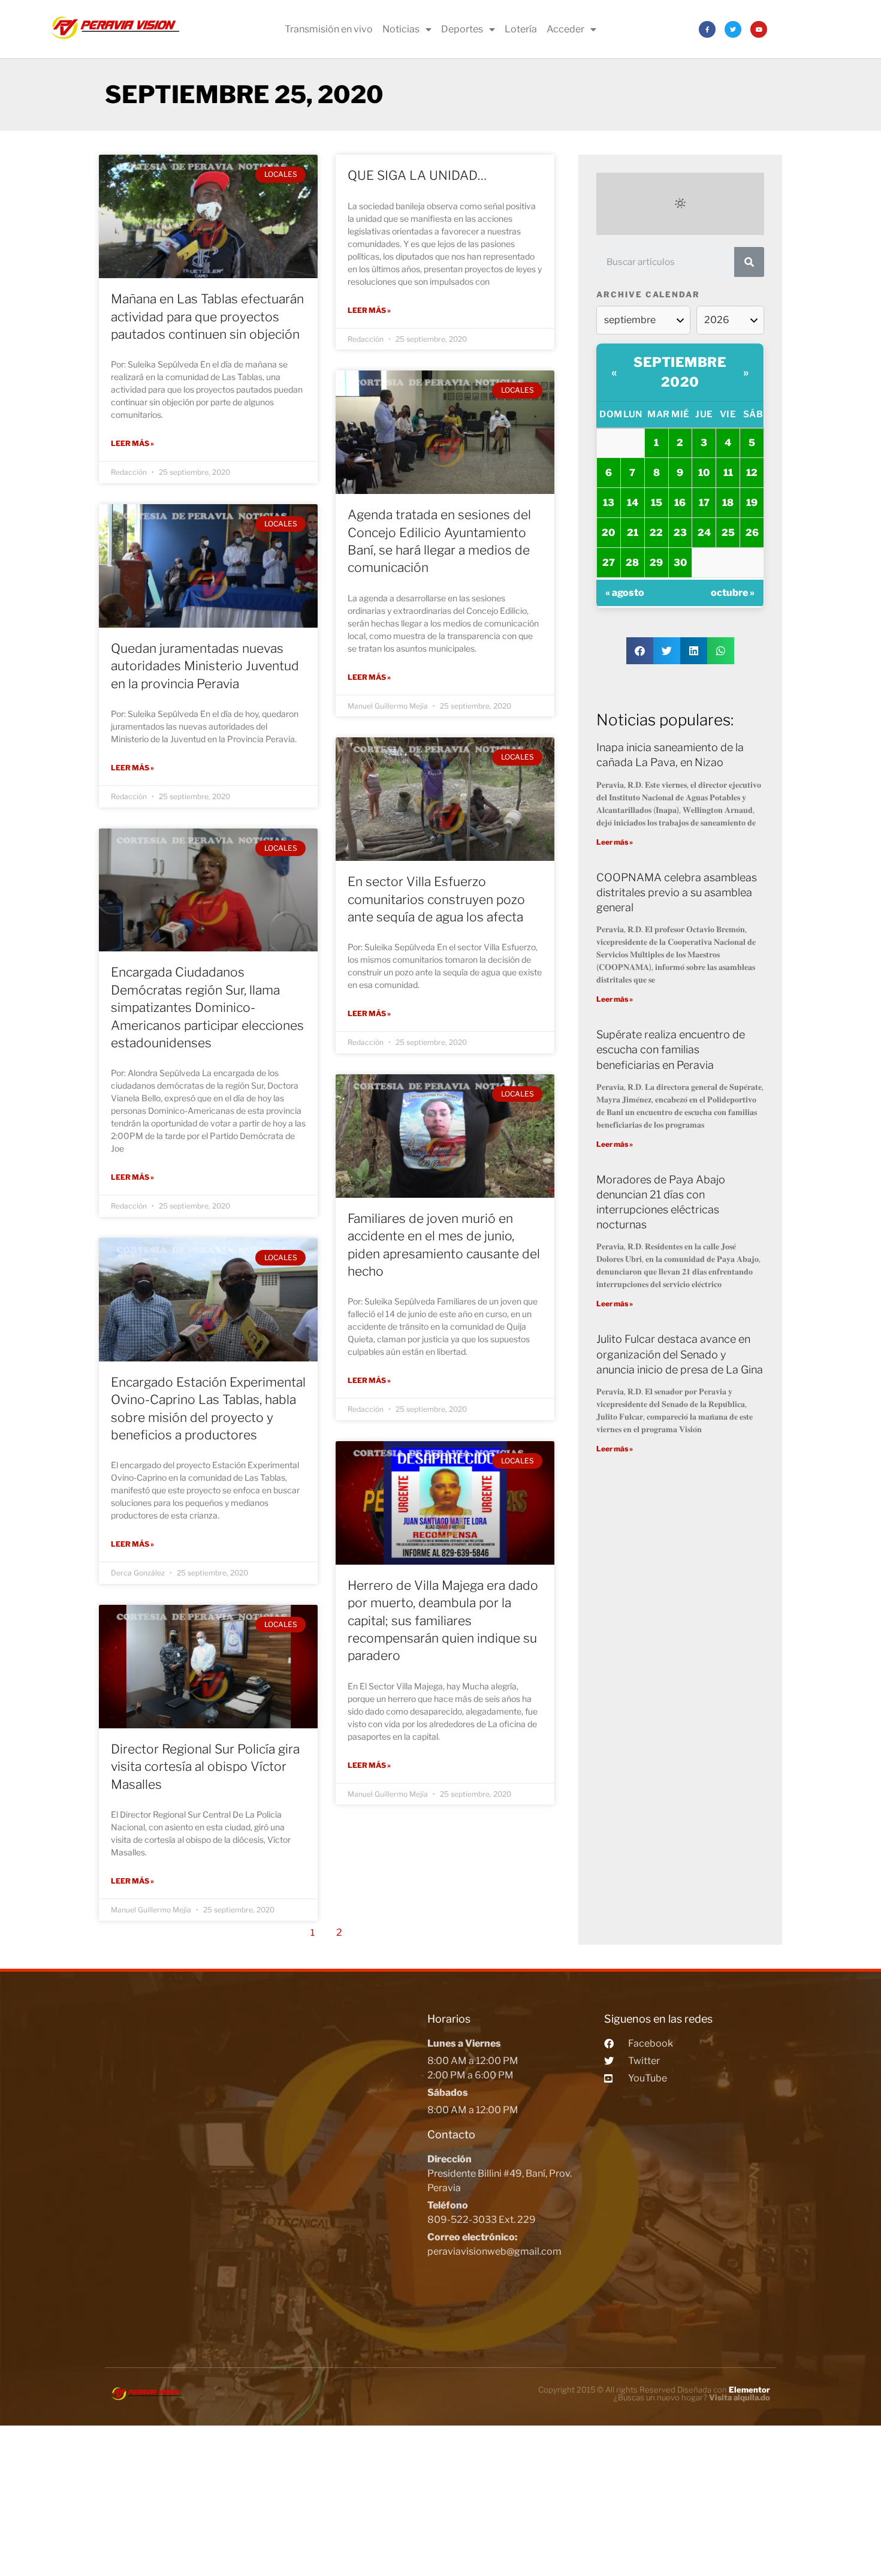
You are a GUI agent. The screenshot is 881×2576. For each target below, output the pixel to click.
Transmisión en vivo (329, 29)
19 (752, 503)
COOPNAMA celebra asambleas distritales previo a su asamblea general (677, 892)
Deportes (462, 29)
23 (680, 533)
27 (609, 563)
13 (609, 503)
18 (728, 503)
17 (704, 503)
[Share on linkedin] (694, 651)
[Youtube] (759, 29)
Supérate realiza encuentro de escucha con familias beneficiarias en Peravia (671, 1049)
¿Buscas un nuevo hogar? (692, 2397)
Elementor (749, 2390)
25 (728, 533)
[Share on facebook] (640, 651)
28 (632, 563)
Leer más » (132, 443)
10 (704, 473)
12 (752, 473)
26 (752, 533)
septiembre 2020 (680, 372)
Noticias (401, 29)
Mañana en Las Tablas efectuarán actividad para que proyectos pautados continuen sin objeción (207, 317)
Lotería (521, 29)
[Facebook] (707, 29)
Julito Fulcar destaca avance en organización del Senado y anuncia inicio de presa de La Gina (680, 1354)
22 (656, 533)
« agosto (625, 593)
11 (728, 473)
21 (633, 533)
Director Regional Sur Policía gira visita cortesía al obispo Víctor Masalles (205, 1767)
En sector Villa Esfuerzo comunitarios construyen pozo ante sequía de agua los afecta (436, 899)
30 (680, 563)
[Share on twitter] (667, 651)
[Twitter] (733, 29)
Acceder (565, 29)
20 (608, 533)
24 (704, 533)
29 (656, 563)
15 (657, 503)
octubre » (733, 593)
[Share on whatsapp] (721, 651)
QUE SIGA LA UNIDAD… (417, 175)
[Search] (749, 262)
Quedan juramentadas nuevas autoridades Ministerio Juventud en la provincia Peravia (205, 666)
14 (633, 503)
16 (680, 503)
